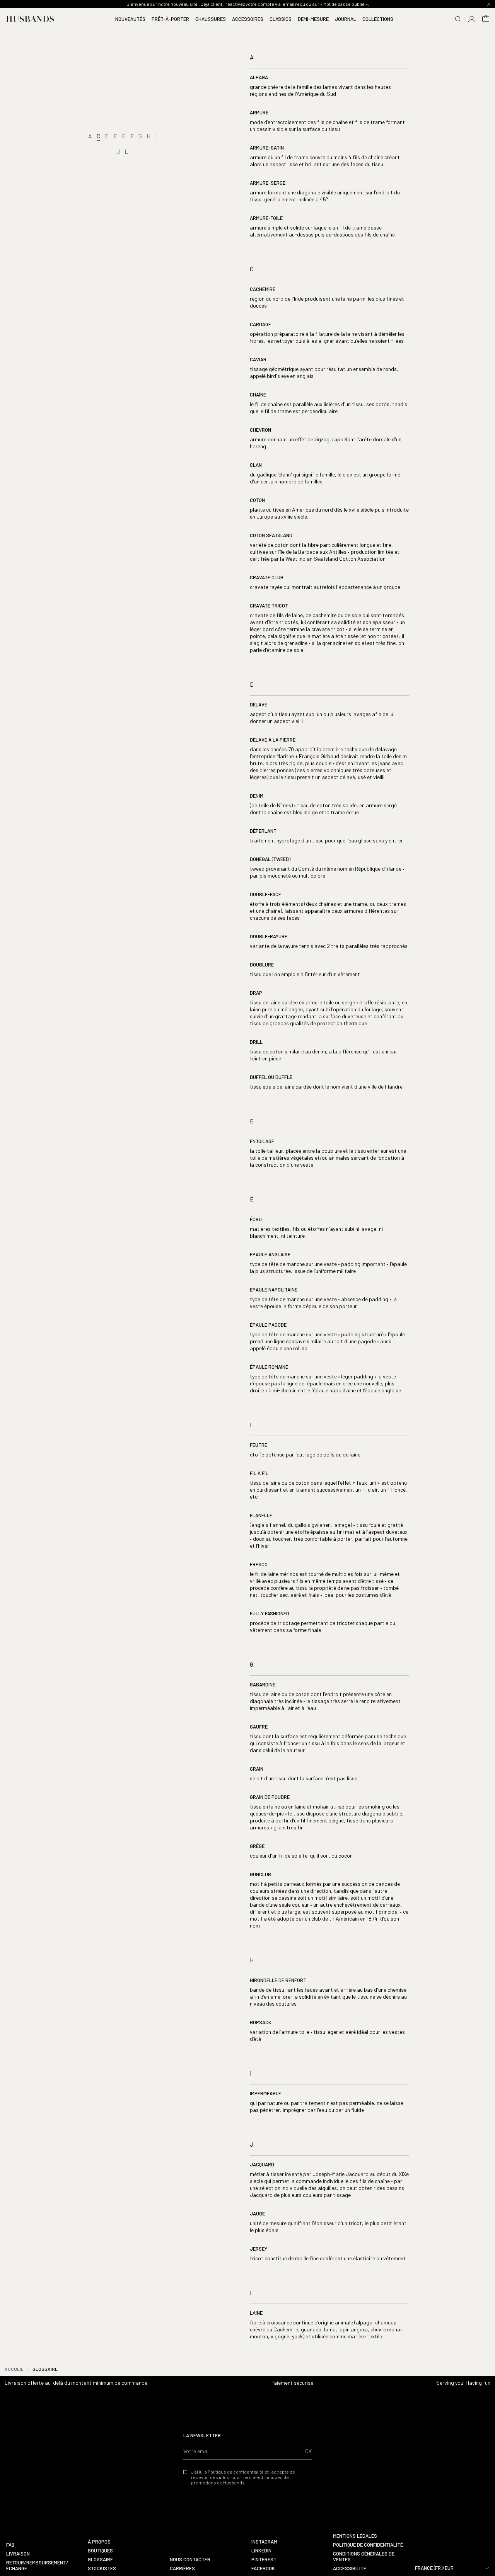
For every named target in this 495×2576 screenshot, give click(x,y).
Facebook (263, 2568)
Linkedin (261, 2551)
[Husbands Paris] (30, 19)
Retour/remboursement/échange (37, 2566)
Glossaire (100, 2560)
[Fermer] (489, 4)
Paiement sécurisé (292, 2383)
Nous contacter (190, 2560)
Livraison (18, 2554)
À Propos (99, 2542)
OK (308, 2451)
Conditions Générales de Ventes (364, 2557)
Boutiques (100, 2551)
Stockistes (102, 2568)
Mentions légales (355, 2536)
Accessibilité (350, 2568)
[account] (472, 19)
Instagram (264, 2542)
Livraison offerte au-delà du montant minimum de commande (76, 2383)
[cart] (486, 19)
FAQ (10, 2545)
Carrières (182, 2568)
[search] (458, 19)
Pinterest (264, 2560)
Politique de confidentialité (368, 2545)
